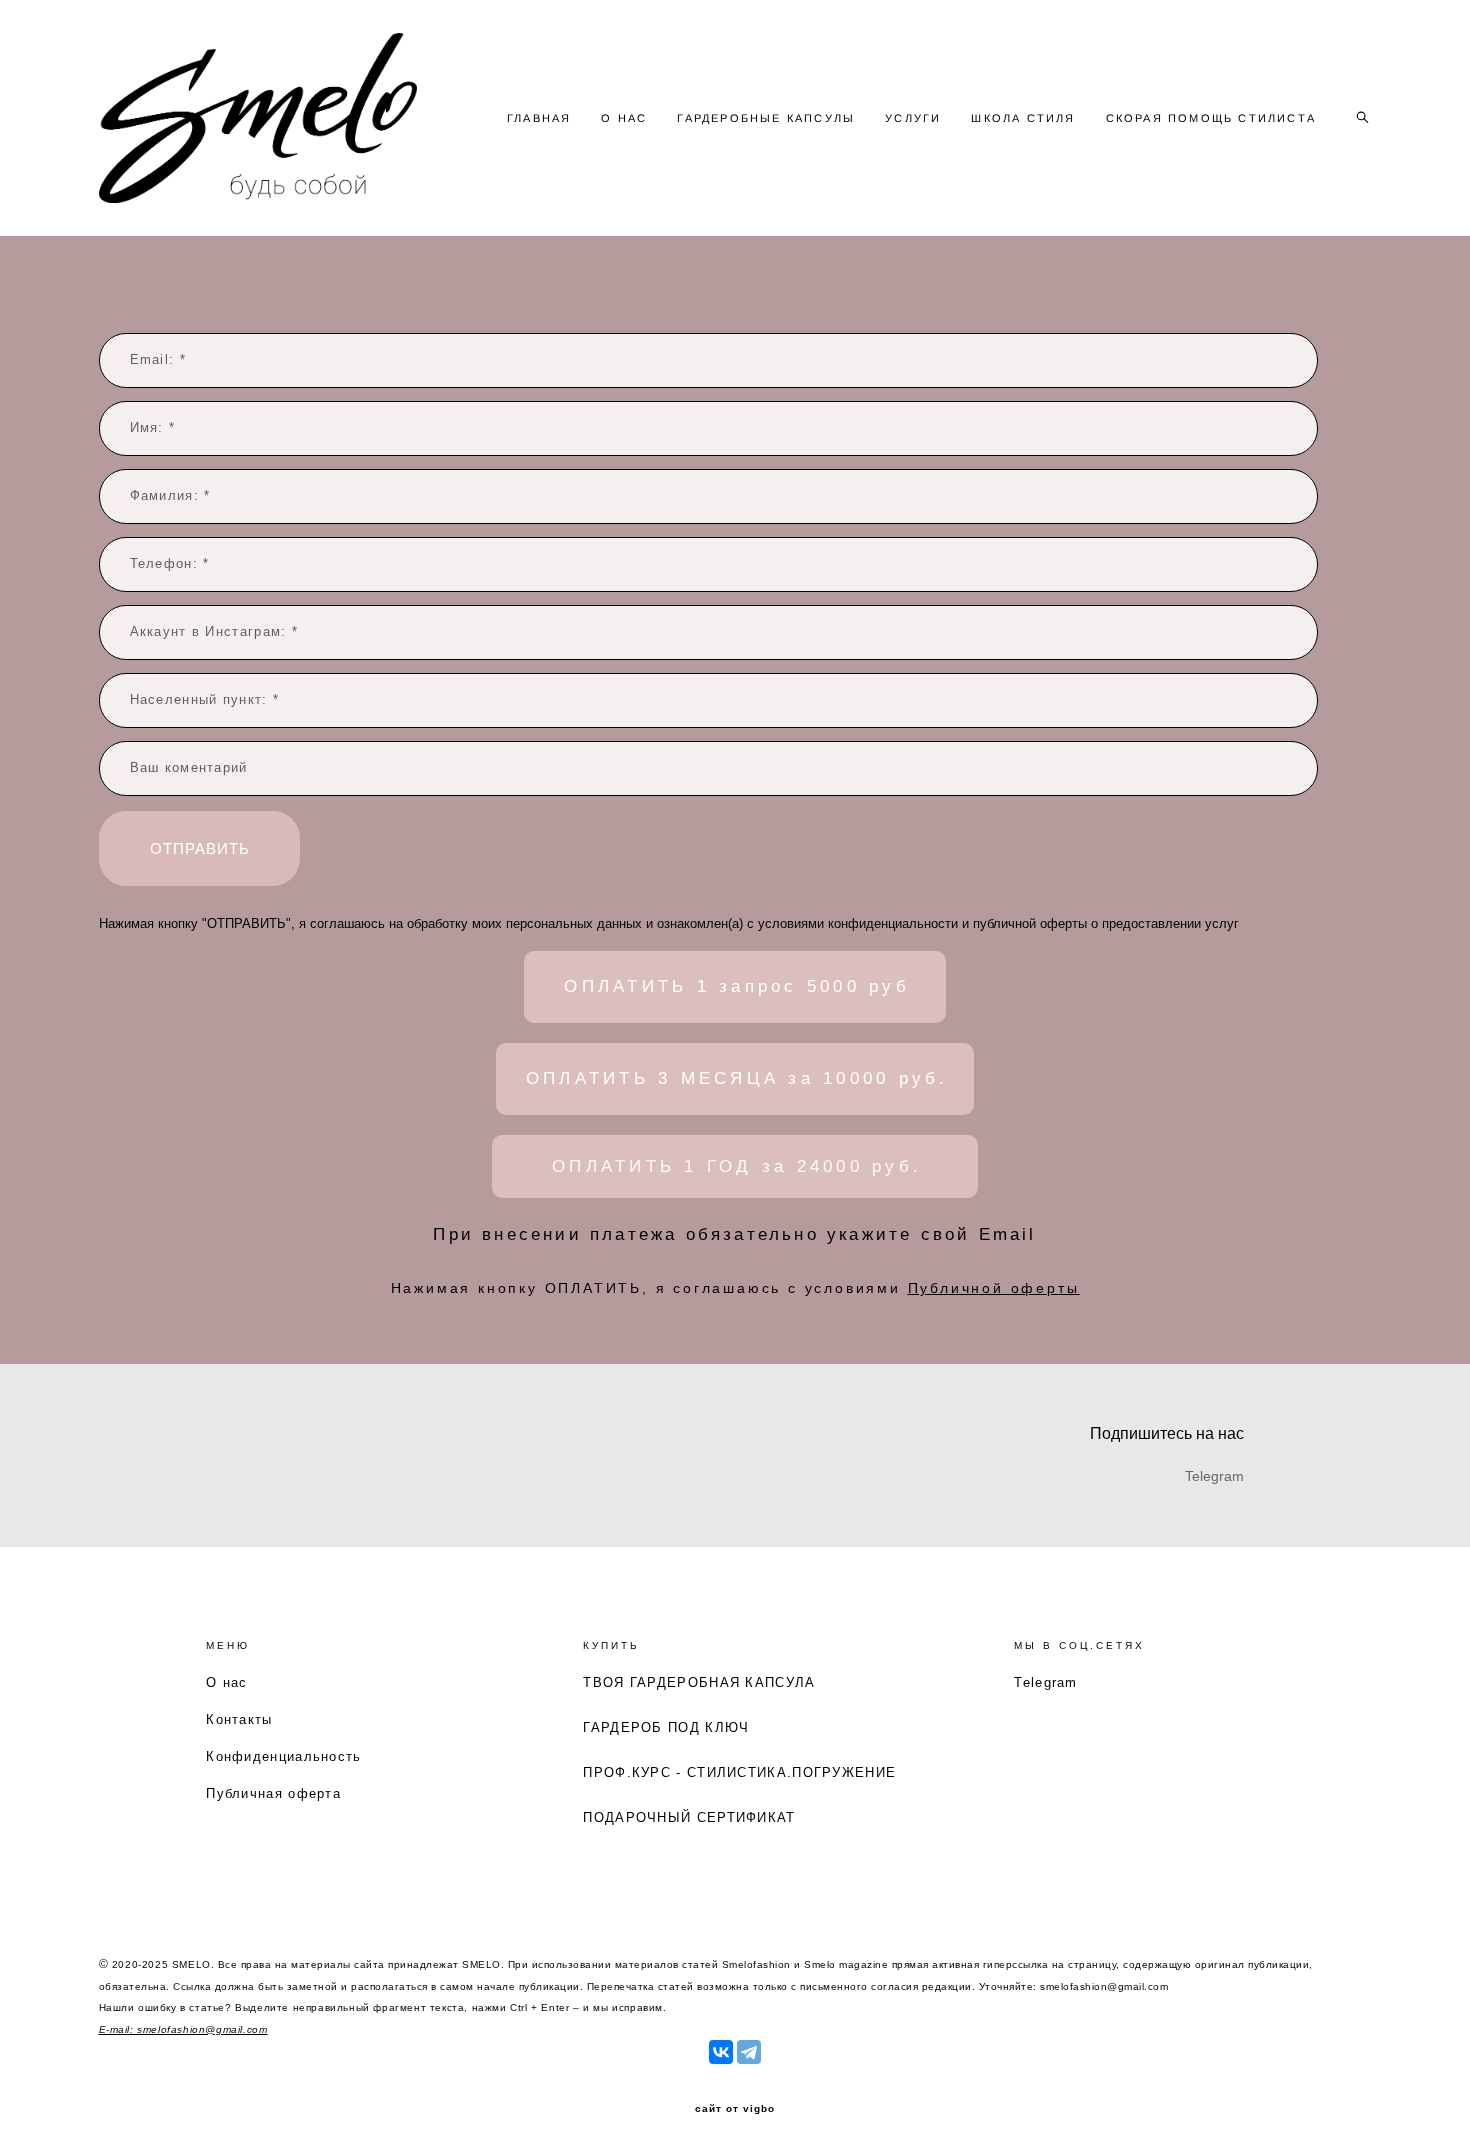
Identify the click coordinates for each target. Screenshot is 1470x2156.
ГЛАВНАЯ (539, 118)
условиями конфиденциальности (858, 923)
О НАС (624, 118)
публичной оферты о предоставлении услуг (1106, 923)
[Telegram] (749, 2052)
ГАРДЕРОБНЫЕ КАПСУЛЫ (766, 118)
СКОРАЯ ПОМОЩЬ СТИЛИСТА (1211, 118)
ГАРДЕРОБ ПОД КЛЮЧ (666, 1727)
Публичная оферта (273, 1793)
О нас (227, 1682)
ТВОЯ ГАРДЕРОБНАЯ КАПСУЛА (699, 1682)
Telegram (1045, 1682)
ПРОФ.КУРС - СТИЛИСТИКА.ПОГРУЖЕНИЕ (739, 1772)
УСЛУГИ (913, 118)
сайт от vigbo (735, 2109)
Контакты (239, 1719)
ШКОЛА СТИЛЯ (1023, 118)
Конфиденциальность (283, 1756)
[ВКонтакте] (721, 2052)
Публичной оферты (994, 1288)
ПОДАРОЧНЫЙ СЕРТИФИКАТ (689, 1817)
